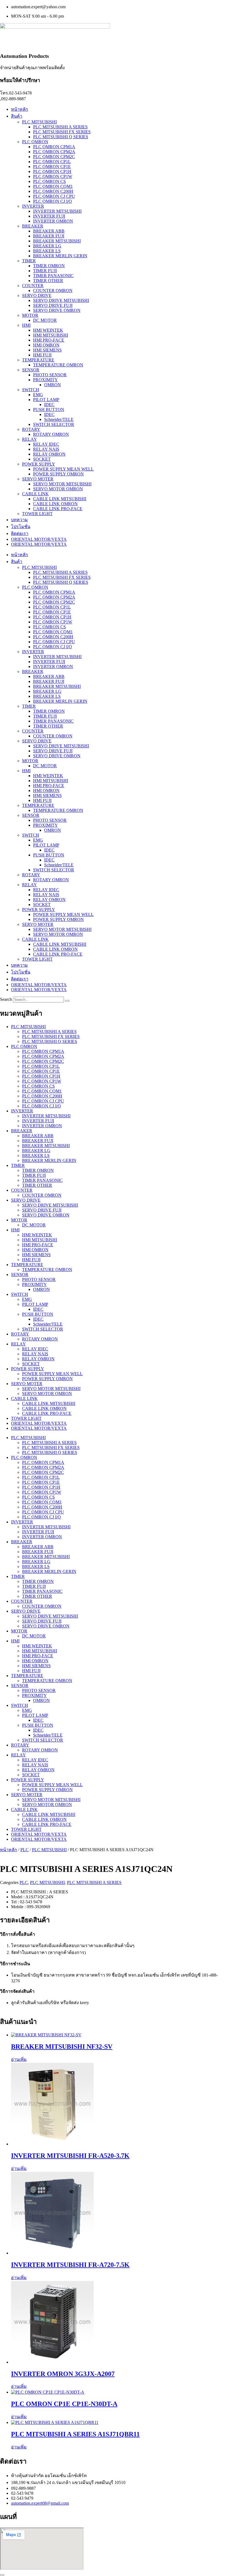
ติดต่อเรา (20, 533)
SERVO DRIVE (37, 295)
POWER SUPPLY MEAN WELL (63, 469)
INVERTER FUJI (49, 216)
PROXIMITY (45, 380)
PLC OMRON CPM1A (54, 147)
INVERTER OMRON (53, 221)
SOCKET (42, 459)
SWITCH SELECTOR (54, 424)
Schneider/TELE (59, 419)
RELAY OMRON (49, 454)
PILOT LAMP (46, 400)
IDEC (49, 405)
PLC (25, 1850)
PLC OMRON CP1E (52, 167)
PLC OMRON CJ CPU (54, 196)
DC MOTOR (45, 320)
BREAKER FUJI (49, 236)
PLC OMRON (35, 142)
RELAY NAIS (46, 449)
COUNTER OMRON (53, 290)
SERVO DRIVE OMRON (57, 310)
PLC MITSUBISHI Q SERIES (61, 137)
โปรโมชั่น (21, 527)
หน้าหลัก (20, 109)
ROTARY (31, 429)
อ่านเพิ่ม (19, 2059)
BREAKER (33, 226)
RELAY (29, 439)
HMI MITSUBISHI (51, 335)
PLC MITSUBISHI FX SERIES (62, 132)
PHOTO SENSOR (50, 375)
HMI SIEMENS (47, 350)
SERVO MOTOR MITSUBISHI (62, 484)
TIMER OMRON (49, 266)
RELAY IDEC (46, 444)
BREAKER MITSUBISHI (57, 241)
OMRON (53, 385)
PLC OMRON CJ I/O (53, 201)
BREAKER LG (47, 246)
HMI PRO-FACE (49, 340)
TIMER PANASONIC (53, 276)
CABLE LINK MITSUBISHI (60, 499)
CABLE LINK (35, 494)
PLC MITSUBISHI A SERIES (60, 127)
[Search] (67, 1001)
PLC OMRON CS (49, 181)
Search (6, 999)
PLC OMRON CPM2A (54, 152)
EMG (38, 395)
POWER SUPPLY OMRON (58, 474)
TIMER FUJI (45, 271)
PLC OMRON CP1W (53, 176)
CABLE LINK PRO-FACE (58, 509)
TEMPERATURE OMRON (58, 365)
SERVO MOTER (38, 479)
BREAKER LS (47, 251)
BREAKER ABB (49, 231)
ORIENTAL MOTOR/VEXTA (39, 539)
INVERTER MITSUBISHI (57, 211)
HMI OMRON (46, 345)
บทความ (19, 520)
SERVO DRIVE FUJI (53, 305)
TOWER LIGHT (37, 514)
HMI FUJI (42, 355)
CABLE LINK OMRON (55, 504)
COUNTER (33, 286)
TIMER (29, 261)
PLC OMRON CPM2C (54, 157)
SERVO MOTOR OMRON (58, 489)
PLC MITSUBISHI (39, 122)
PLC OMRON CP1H (52, 171)
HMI (26, 325)
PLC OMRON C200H (53, 191)
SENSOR (31, 370)
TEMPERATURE (38, 360)
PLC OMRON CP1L (52, 162)
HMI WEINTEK (48, 330)
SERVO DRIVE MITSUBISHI (61, 300)
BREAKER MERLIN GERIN (60, 256)
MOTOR (30, 315)
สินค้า (17, 116)
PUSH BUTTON (49, 409)
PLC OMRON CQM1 (53, 186)
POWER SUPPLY (39, 464)
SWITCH (31, 390)
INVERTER (33, 206)
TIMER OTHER (48, 281)
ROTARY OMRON (51, 434)
